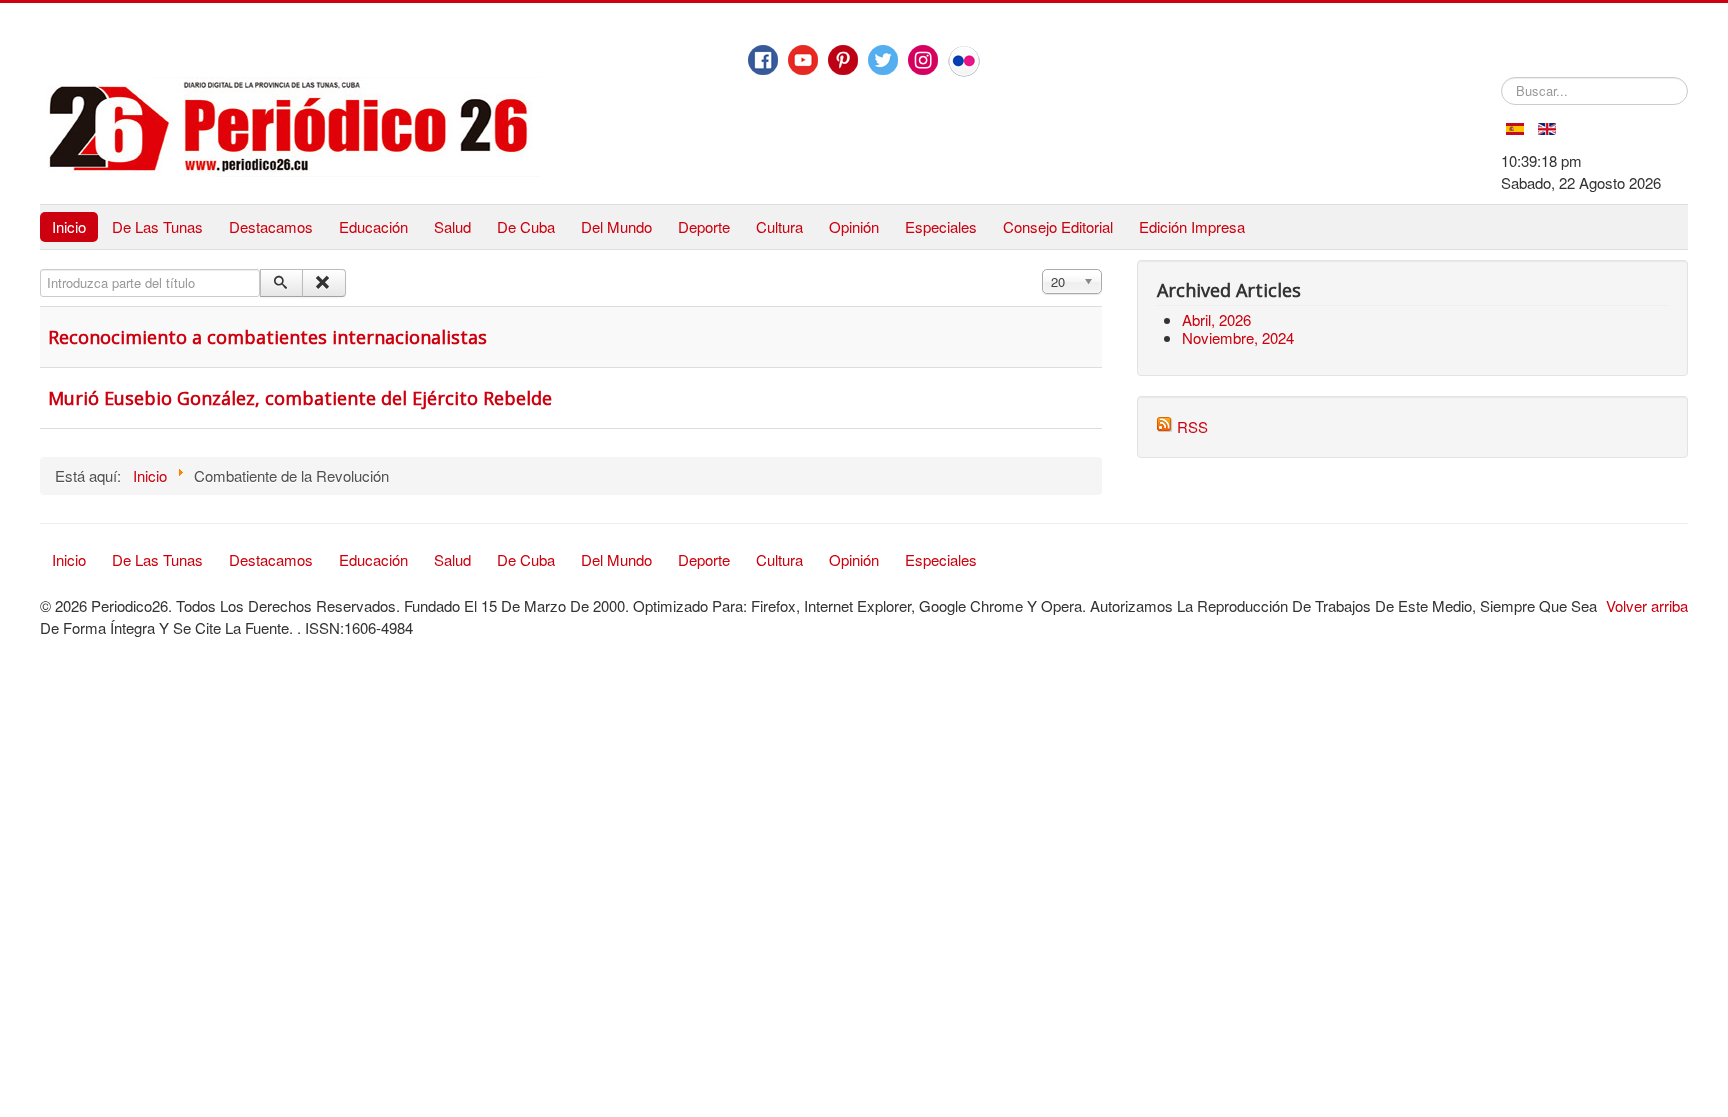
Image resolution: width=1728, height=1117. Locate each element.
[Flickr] (964, 61)
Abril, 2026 (1216, 319)
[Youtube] (803, 60)
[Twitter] (883, 60)
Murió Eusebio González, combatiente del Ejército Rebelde (300, 398)
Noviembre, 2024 (1238, 337)
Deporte (704, 226)
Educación (373, 226)
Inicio (69, 226)
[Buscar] (281, 283)
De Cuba (526, 226)
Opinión (854, 226)
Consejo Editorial (1058, 226)
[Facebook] (763, 60)
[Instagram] (923, 60)
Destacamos (271, 226)
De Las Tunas (157, 226)
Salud (452, 226)
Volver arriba (1647, 605)
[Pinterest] (843, 60)
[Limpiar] (323, 283)
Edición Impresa (1192, 226)
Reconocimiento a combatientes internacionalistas (267, 337)
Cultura (779, 226)
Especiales (941, 226)
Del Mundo (616, 226)
